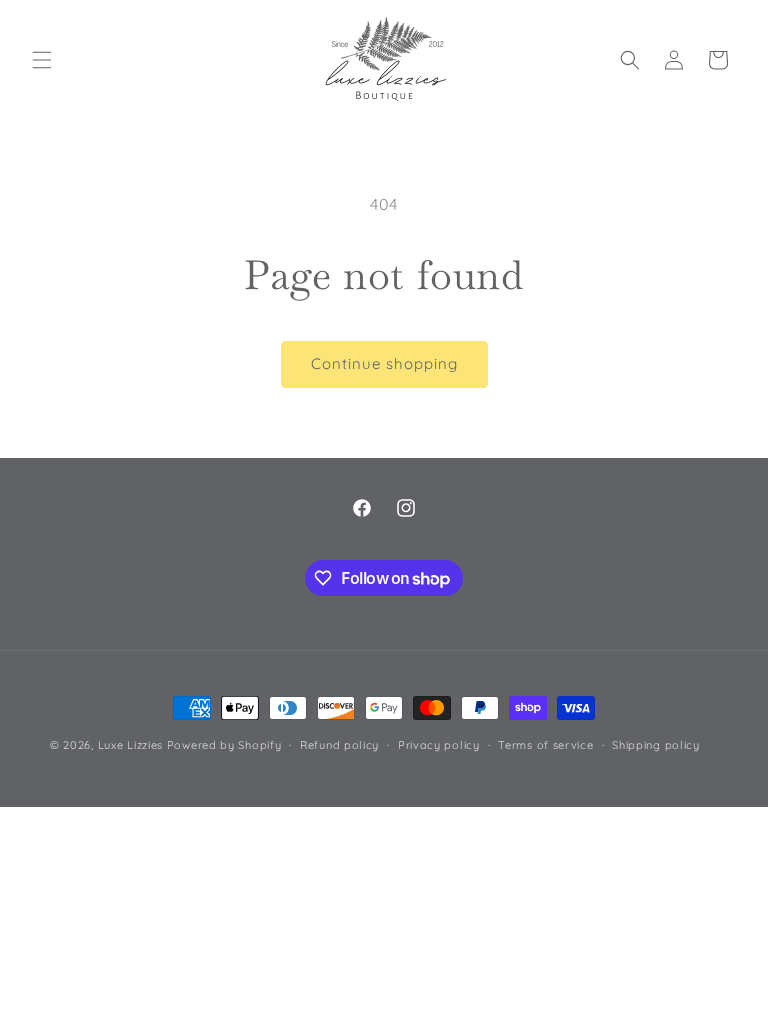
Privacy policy (439, 745)
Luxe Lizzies (130, 745)
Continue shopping (384, 363)
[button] (42, 60)
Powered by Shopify (224, 745)
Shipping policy (656, 745)
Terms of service (545, 745)
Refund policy (339, 745)
